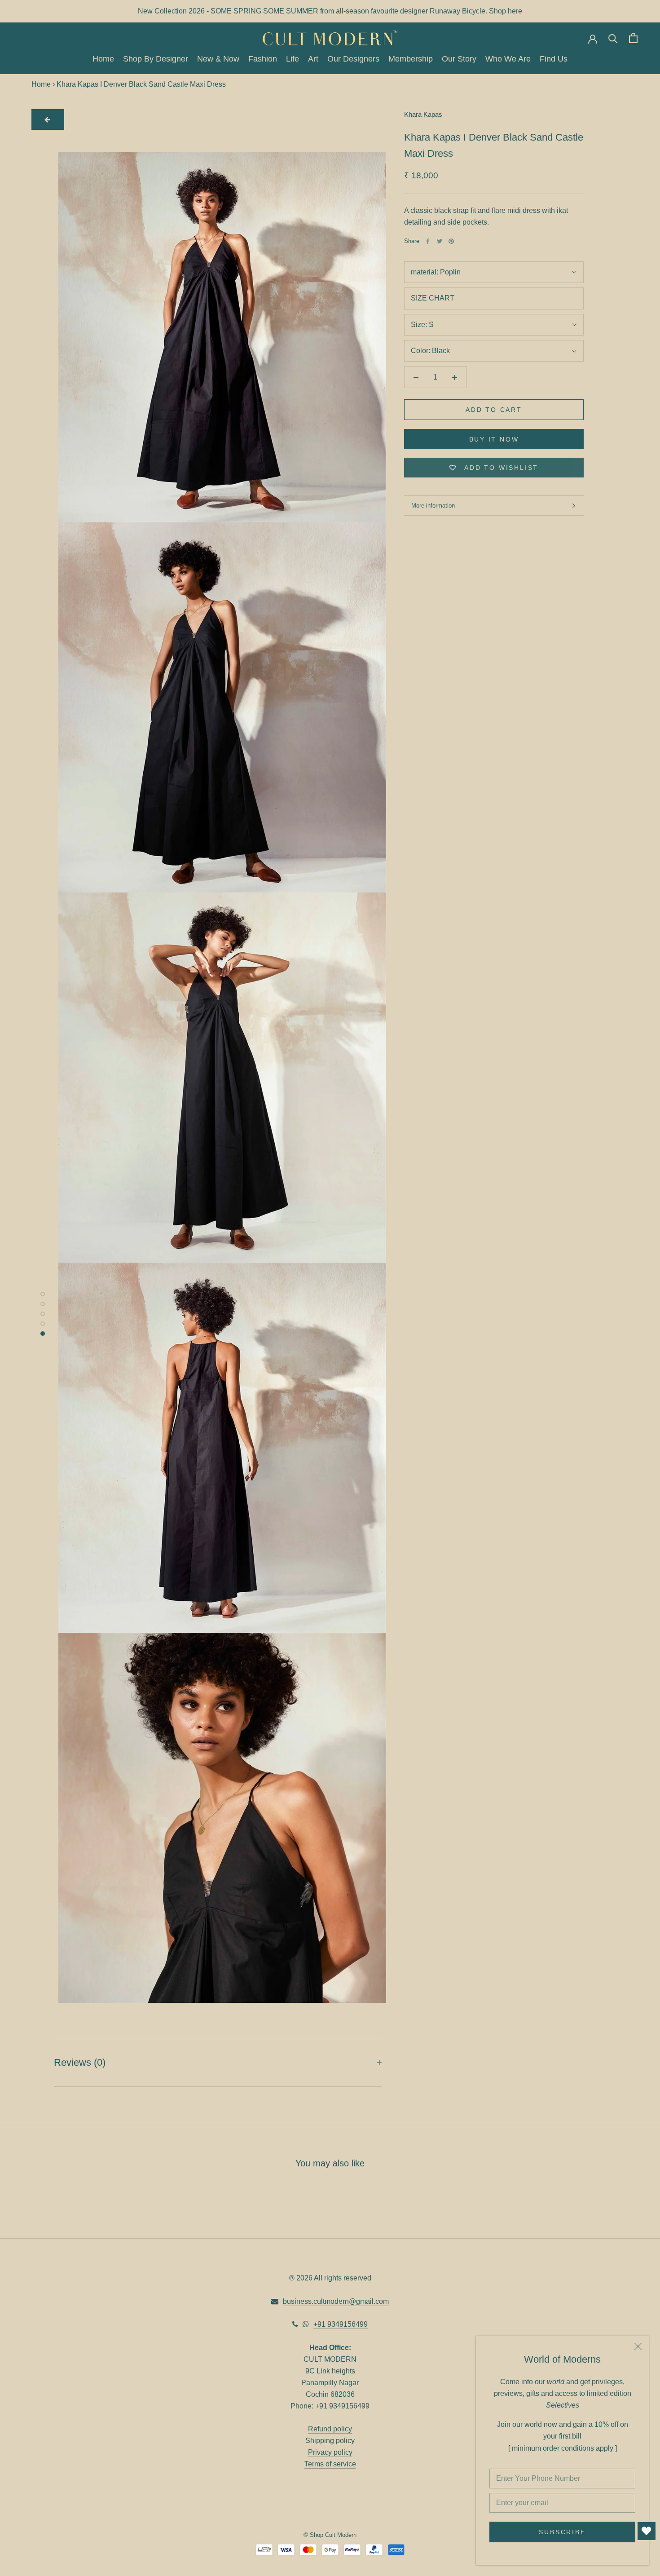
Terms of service (330, 2464)
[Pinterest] (451, 241)
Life (293, 59)
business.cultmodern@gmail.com (336, 2301)
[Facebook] (428, 241)
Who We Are (508, 59)
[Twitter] (440, 241)
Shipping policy (330, 2441)
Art (313, 59)
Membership (411, 59)
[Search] (613, 38)
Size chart (433, 298)
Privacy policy (330, 2452)
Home (103, 59)
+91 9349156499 (341, 2324)
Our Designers (353, 59)
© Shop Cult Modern (330, 2535)
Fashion (263, 59)
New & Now (218, 59)
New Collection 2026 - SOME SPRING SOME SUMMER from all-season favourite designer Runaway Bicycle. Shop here (330, 11)
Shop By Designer (156, 59)
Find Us (554, 59)
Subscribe (562, 2532)
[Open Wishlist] (647, 2531)
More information (433, 506)
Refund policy (330, 2429)
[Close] (638, 2346)
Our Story (459, 59)
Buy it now (494, 439)
